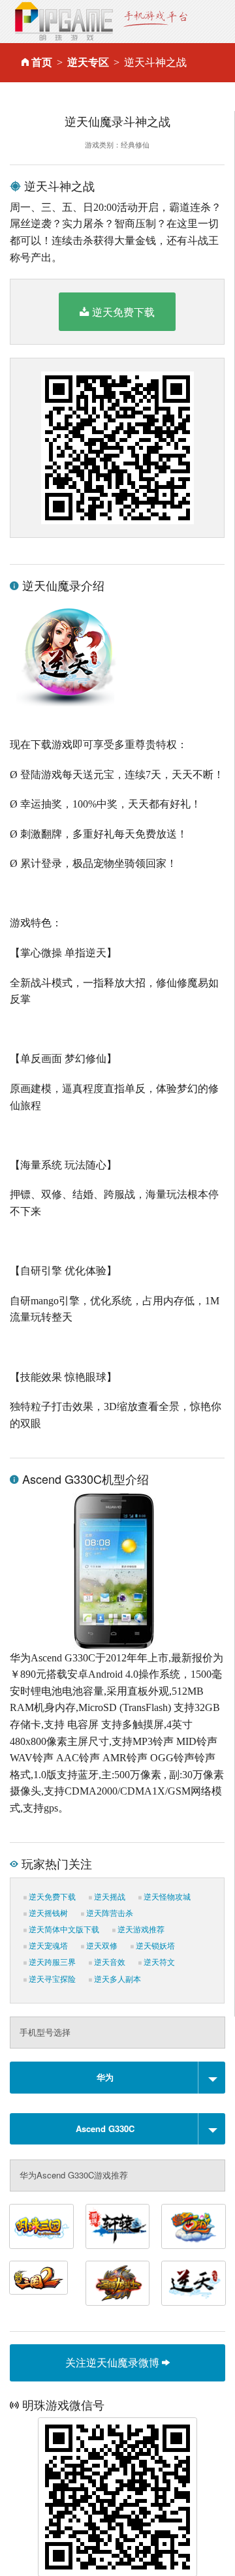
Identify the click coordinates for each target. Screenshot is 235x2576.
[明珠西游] (194, 2226)
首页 (42, 62)
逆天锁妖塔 (154, 1946)
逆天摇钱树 (47, 1913)
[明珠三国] (41, 2226)
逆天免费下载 (123, 312)
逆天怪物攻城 (166, 1897)
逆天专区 (88, 62)
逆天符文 (158, 1962)
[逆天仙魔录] (194, 2283)
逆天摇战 (109, 1897)
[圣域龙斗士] (118, 2283)
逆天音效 (109, 1962)
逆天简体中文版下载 (63, 1930)
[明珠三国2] (39, 2278)
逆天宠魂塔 (47, 1946)
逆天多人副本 (117, 1979)
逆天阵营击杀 (109, 1913)
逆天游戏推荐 (140, 1930)
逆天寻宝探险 (51, 1979)
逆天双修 (101, 1946)
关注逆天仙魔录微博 (114, 2362)
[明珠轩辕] (118, 2226)
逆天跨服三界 (51, 1962)
